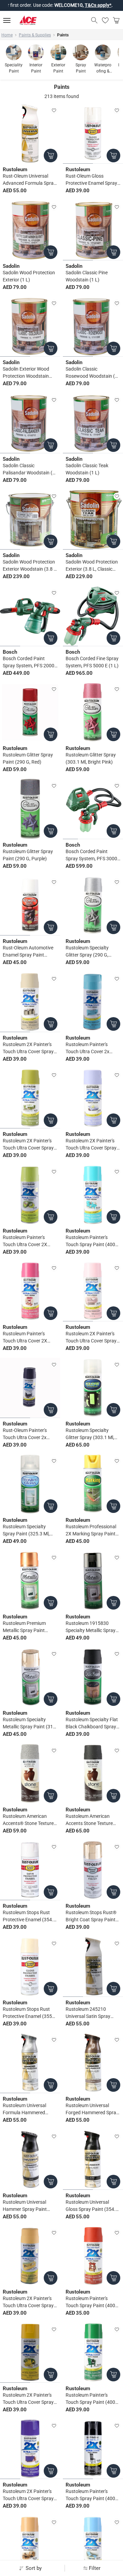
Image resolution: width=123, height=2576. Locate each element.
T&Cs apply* (70, 5)
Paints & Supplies (35, 35)
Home (7, 35)
